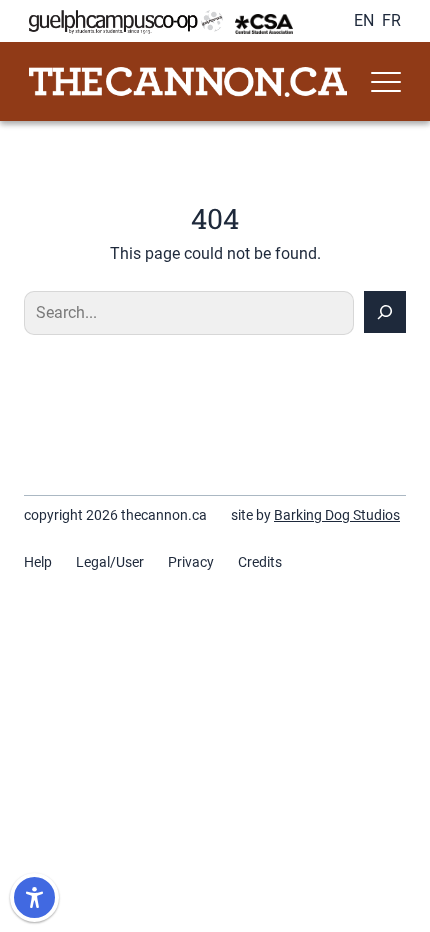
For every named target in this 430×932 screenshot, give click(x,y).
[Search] (385, 312)
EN (364, 20)
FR (391, 20)
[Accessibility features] (34, 897)
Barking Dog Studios (337, 515)
